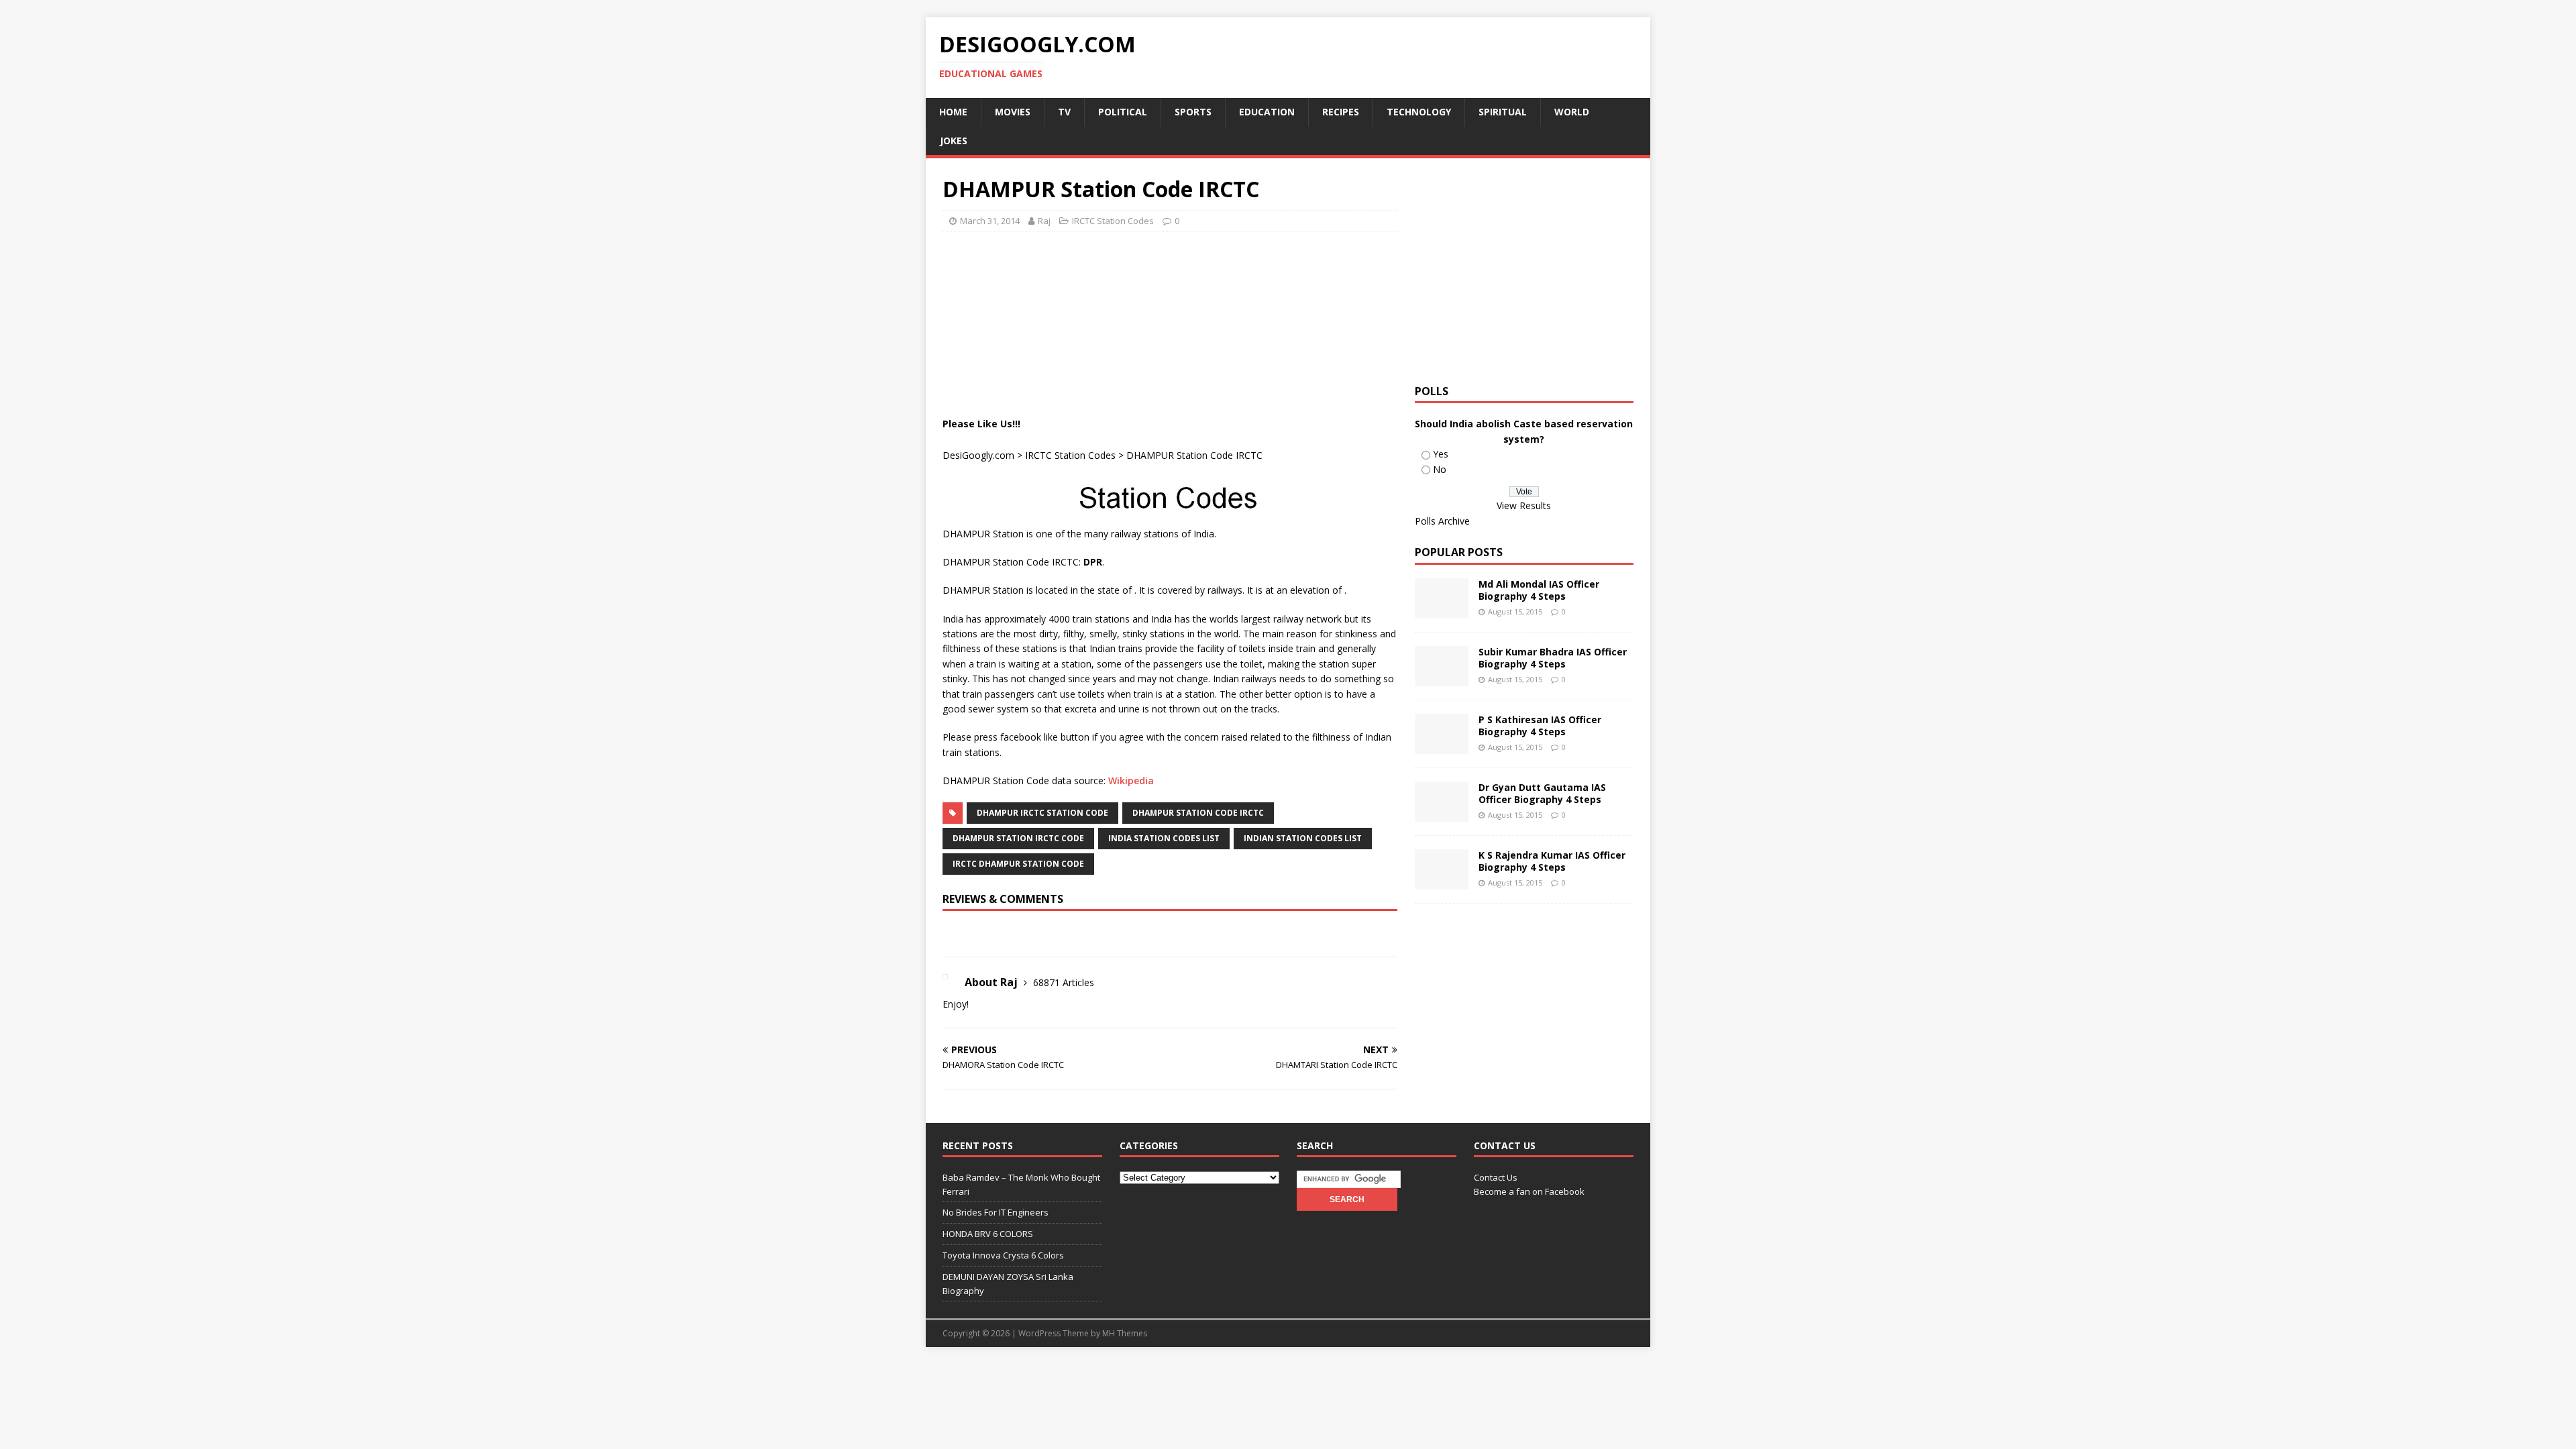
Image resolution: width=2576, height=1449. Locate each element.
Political (1123, 112)
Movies (1013, 112)
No (1440, 469)
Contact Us (1496, 1177)
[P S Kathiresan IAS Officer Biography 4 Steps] (1442, 746)
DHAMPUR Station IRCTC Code (1018, 838)
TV (1064, 112)
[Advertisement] (1187, 276)
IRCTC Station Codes (1113, 221)
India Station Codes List (1164, 838)
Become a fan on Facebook (1529, 1191)
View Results (1524, 505)
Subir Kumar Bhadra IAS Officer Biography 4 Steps (1553, 658)
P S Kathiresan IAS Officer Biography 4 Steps (1540, 726)
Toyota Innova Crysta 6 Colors (1003, 1255)
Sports (1193, 112)
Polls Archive (1442, 521)
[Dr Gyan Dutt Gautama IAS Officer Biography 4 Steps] (1442, 814)
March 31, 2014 (990, 221)
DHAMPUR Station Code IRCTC (1198, 813)
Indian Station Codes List (1303, 838)
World (1572, 112)
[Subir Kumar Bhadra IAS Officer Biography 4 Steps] (1442, 679)
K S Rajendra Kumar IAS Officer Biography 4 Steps (1552, 861)
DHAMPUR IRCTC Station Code (1042, 813)
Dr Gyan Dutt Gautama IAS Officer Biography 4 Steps (1542, 793)
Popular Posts (1459, 552)
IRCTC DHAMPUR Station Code (1018, 864)
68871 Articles (1064, 982)
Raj (1044, 221)
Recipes (1341, 112)
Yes (1441, 454)
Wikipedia (1131, 781)
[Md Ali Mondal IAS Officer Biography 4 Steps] (1442, 611)
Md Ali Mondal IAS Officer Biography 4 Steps (1539, 590)
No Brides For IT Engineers (996, 1212)
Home (953, 112)
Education (1267, 112)
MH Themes (1125, 1333)
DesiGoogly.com (978, 455)
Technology (1419, 112)
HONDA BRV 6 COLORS (988, 1234)
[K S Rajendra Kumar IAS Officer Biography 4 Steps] (1442, 882)
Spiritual (1503, 112)
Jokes (954, 141)
